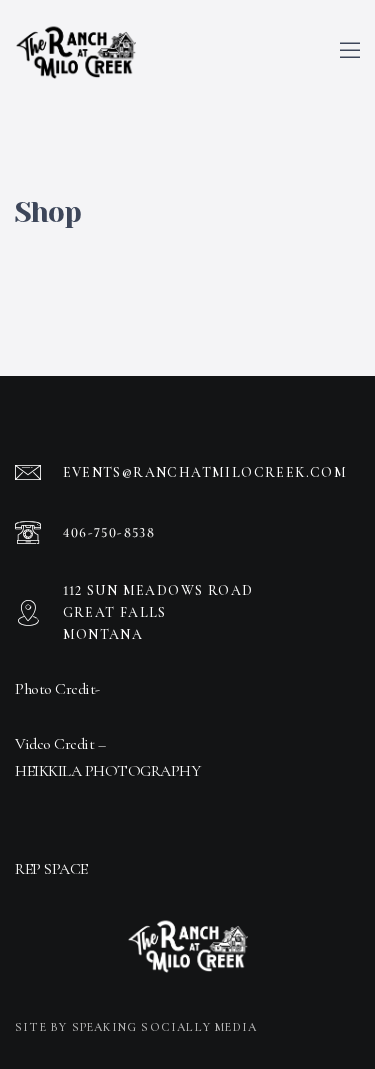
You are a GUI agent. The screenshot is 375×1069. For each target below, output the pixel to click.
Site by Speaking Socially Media (136, 1027)
